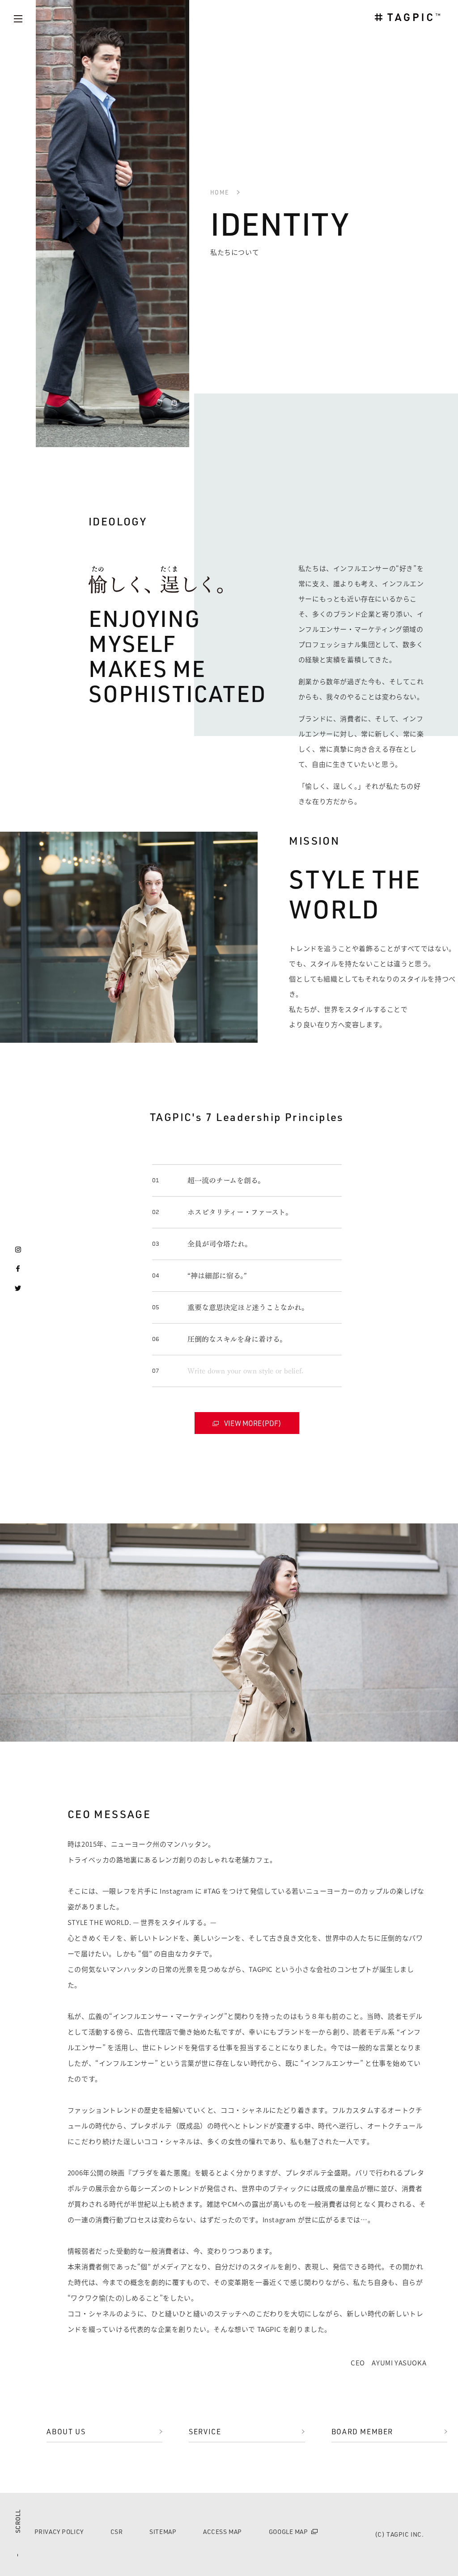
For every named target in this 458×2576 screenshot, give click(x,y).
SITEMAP (163, 2532)
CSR (117, 2532)
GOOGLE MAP (288, 2532)
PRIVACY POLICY (59, 2532)
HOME (220, 192)
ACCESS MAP (223, 2532)
